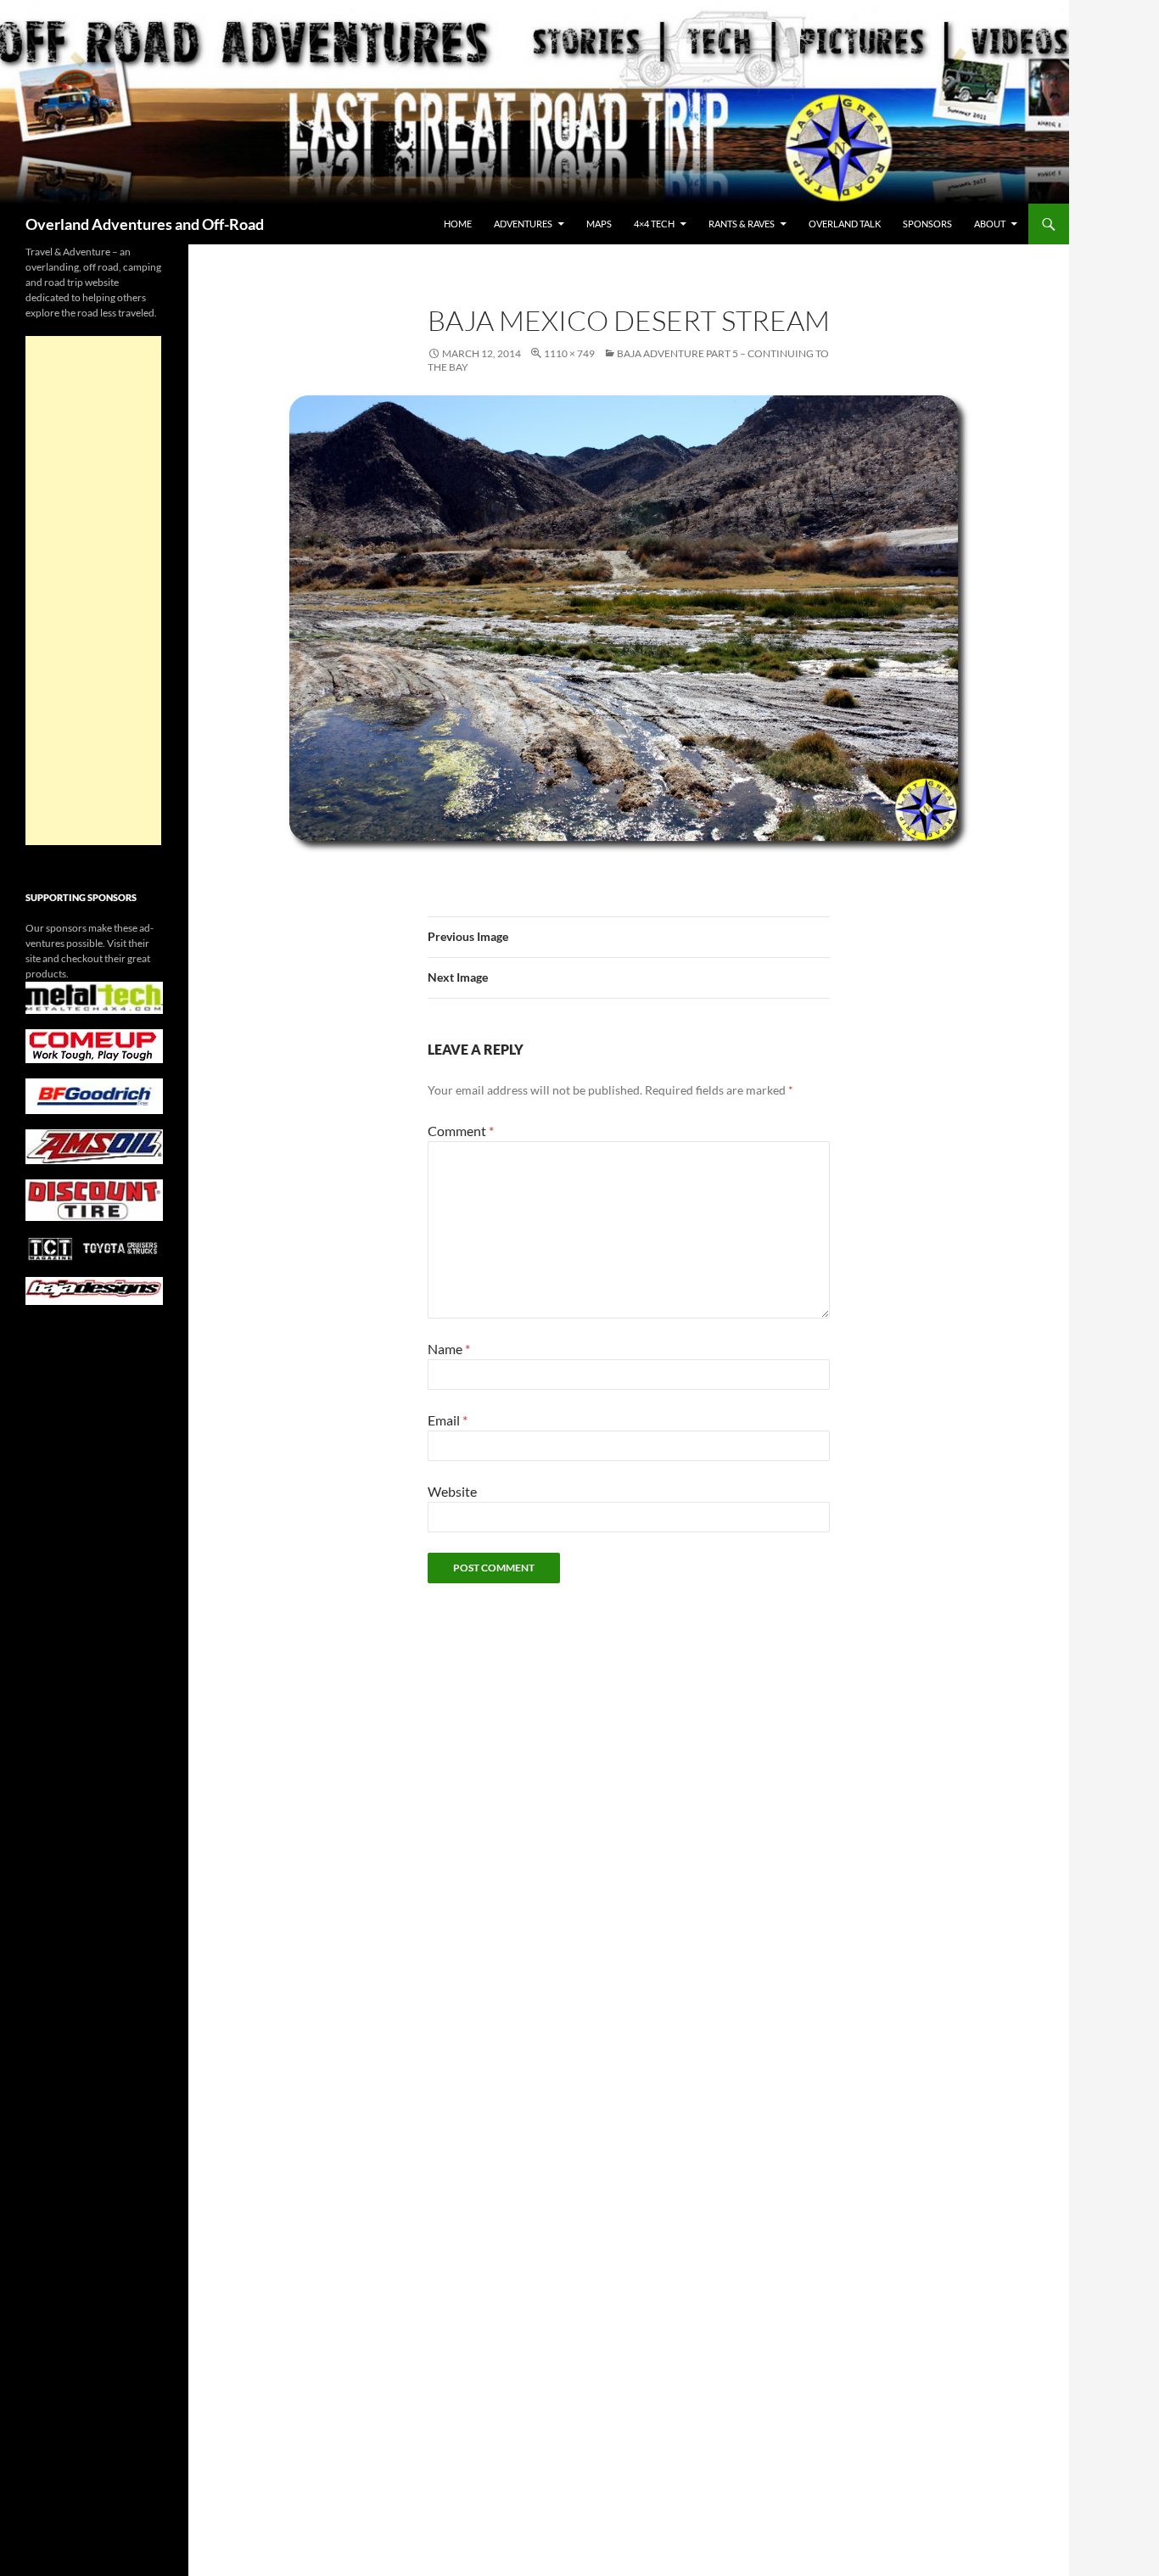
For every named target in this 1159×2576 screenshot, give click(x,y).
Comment (461, 1131)
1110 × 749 (569, 353)
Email (448, 1420)
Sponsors (927, 224)
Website (452, 1491)
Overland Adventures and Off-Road (145, 224)
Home (458, 224)
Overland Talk (845, 224)
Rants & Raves (742, 224)
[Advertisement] (93, 591)
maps (599, 224)
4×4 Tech (654, 224)
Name (449, 1349)
